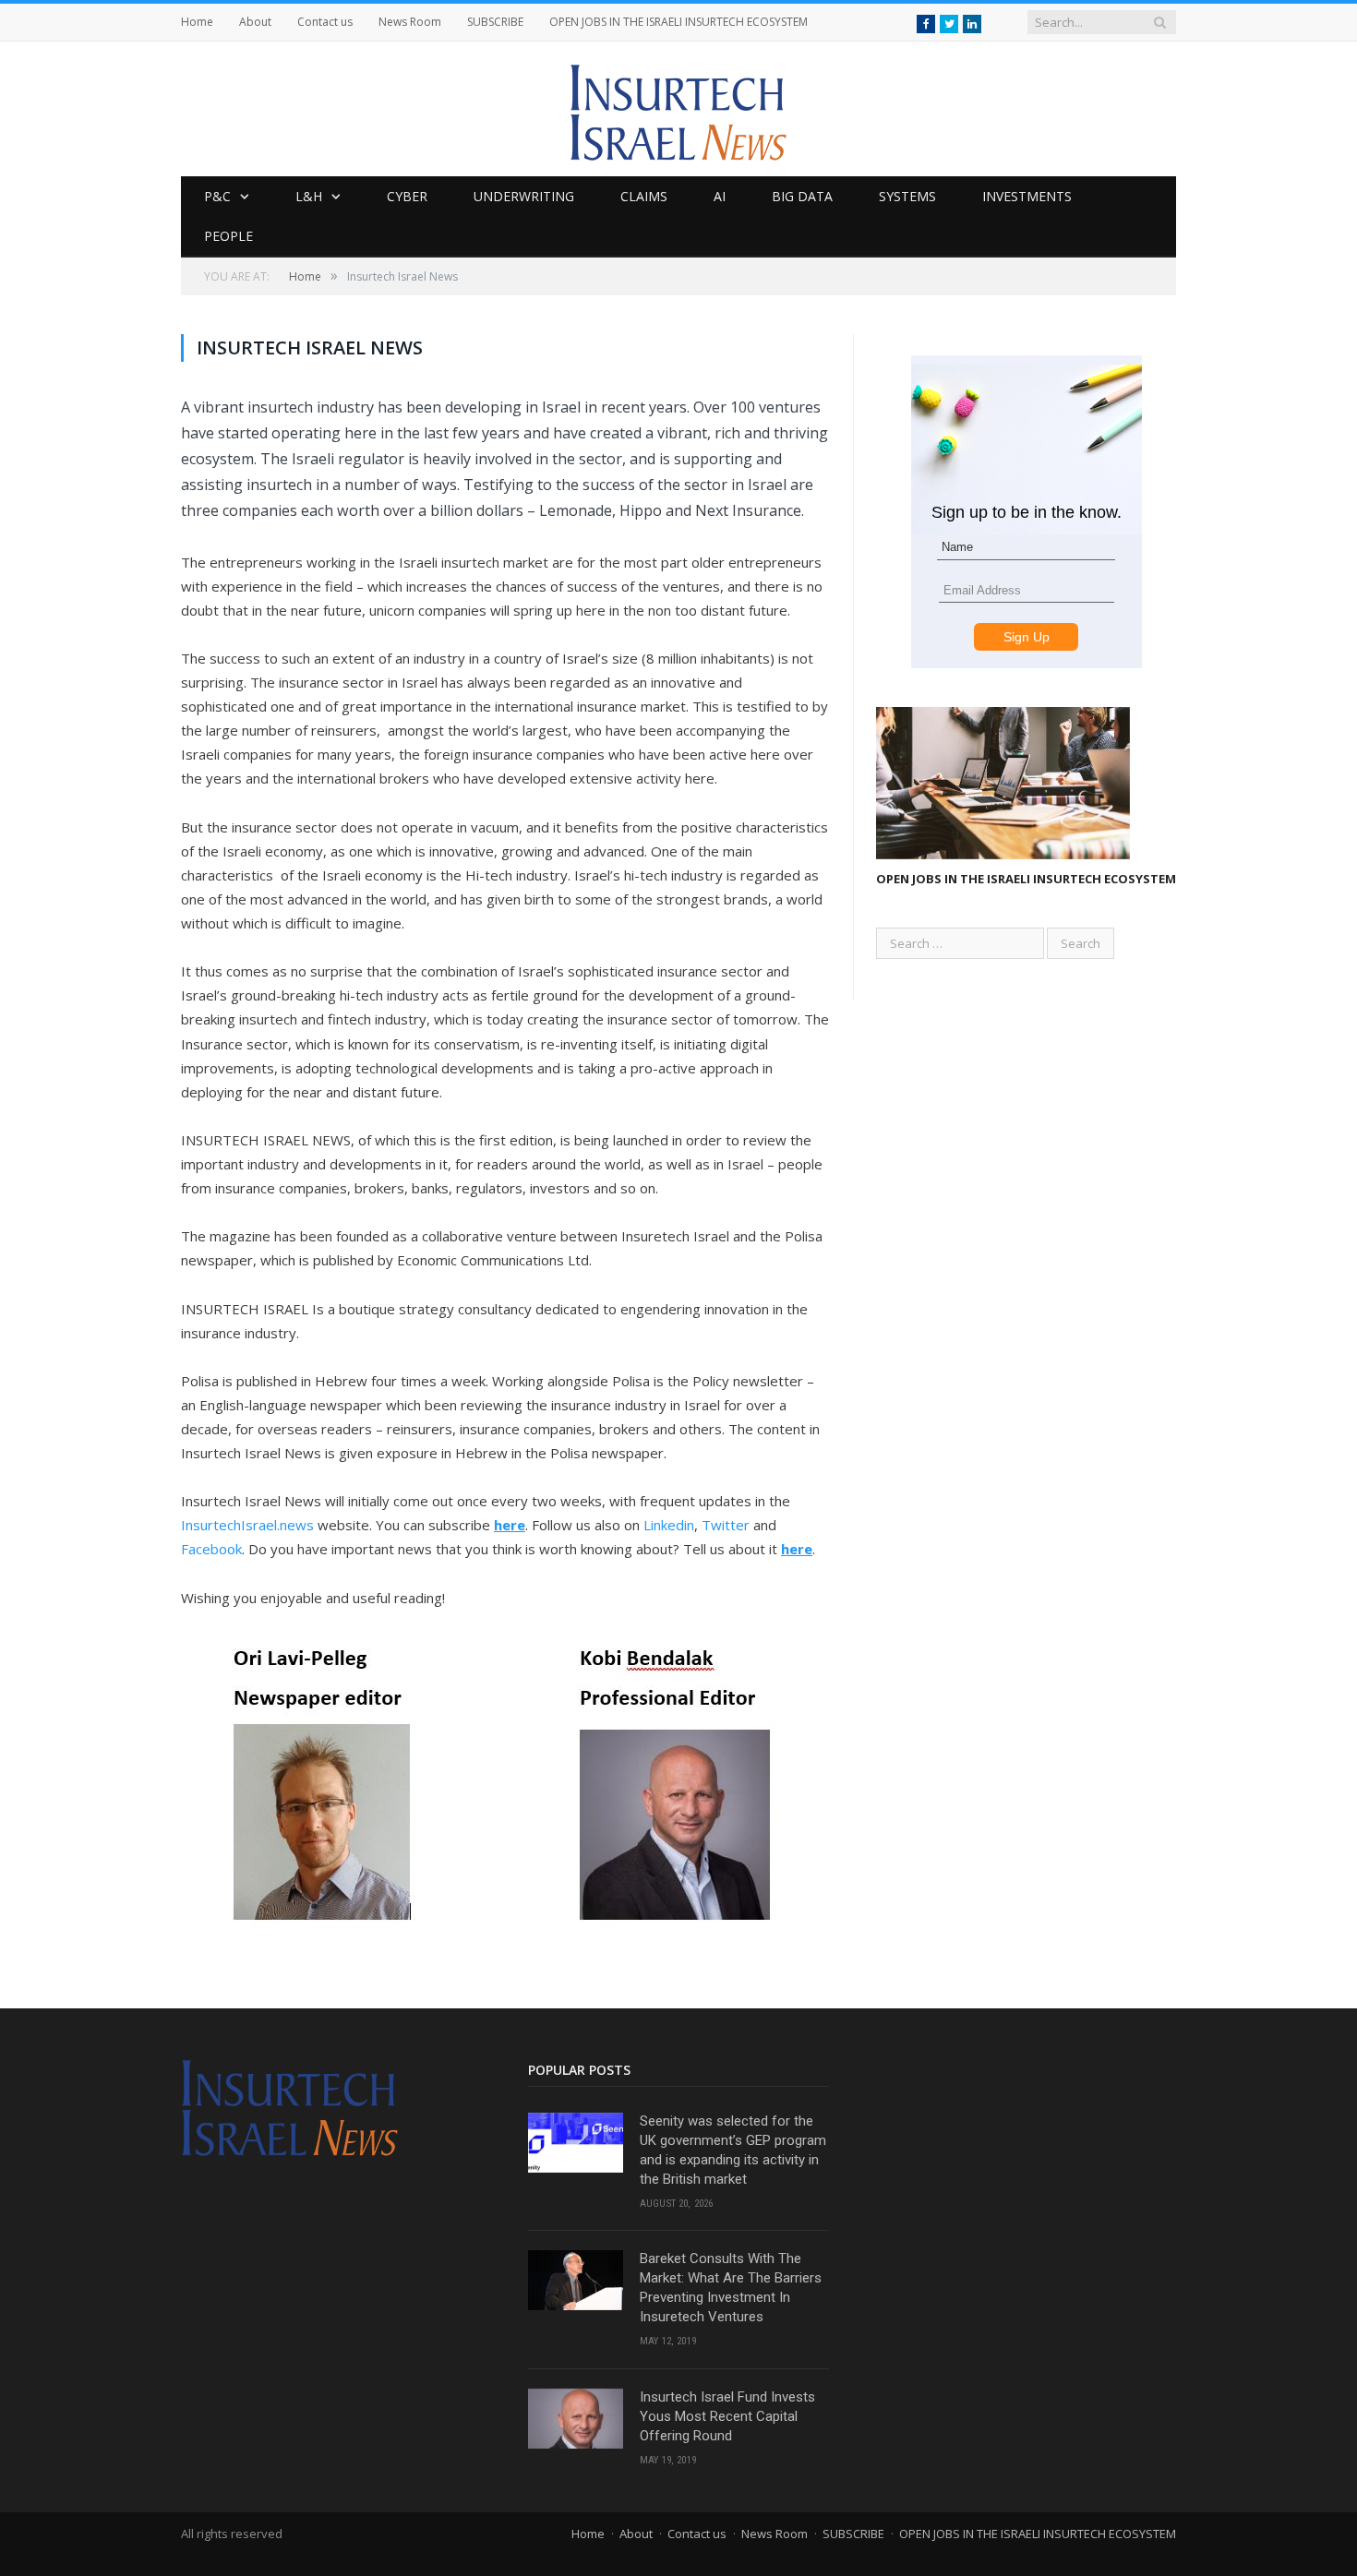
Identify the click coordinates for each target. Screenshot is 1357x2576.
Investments (1027, 196)
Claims (644, 196)
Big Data (802, 196)
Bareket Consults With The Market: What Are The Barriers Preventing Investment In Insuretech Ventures (731, 2288)
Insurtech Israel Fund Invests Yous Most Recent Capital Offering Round (727, 2416)
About (255, 22)
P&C (217, 196)
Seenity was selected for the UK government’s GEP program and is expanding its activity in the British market (733, 2150)
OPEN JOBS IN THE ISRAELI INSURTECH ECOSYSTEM (678, 22)
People (228, 236)
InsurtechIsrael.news (247, 1525)
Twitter (726, 1525)
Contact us (325, 22)
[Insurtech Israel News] (678, 108)
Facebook (211, 1549)
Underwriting (524, 196)
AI (720, 196)
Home (197, 22)
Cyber (407, 196)
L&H (309, 196)
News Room (410, 22)
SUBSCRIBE (495, 22)
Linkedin (669, 1525)
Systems (907, 196)
